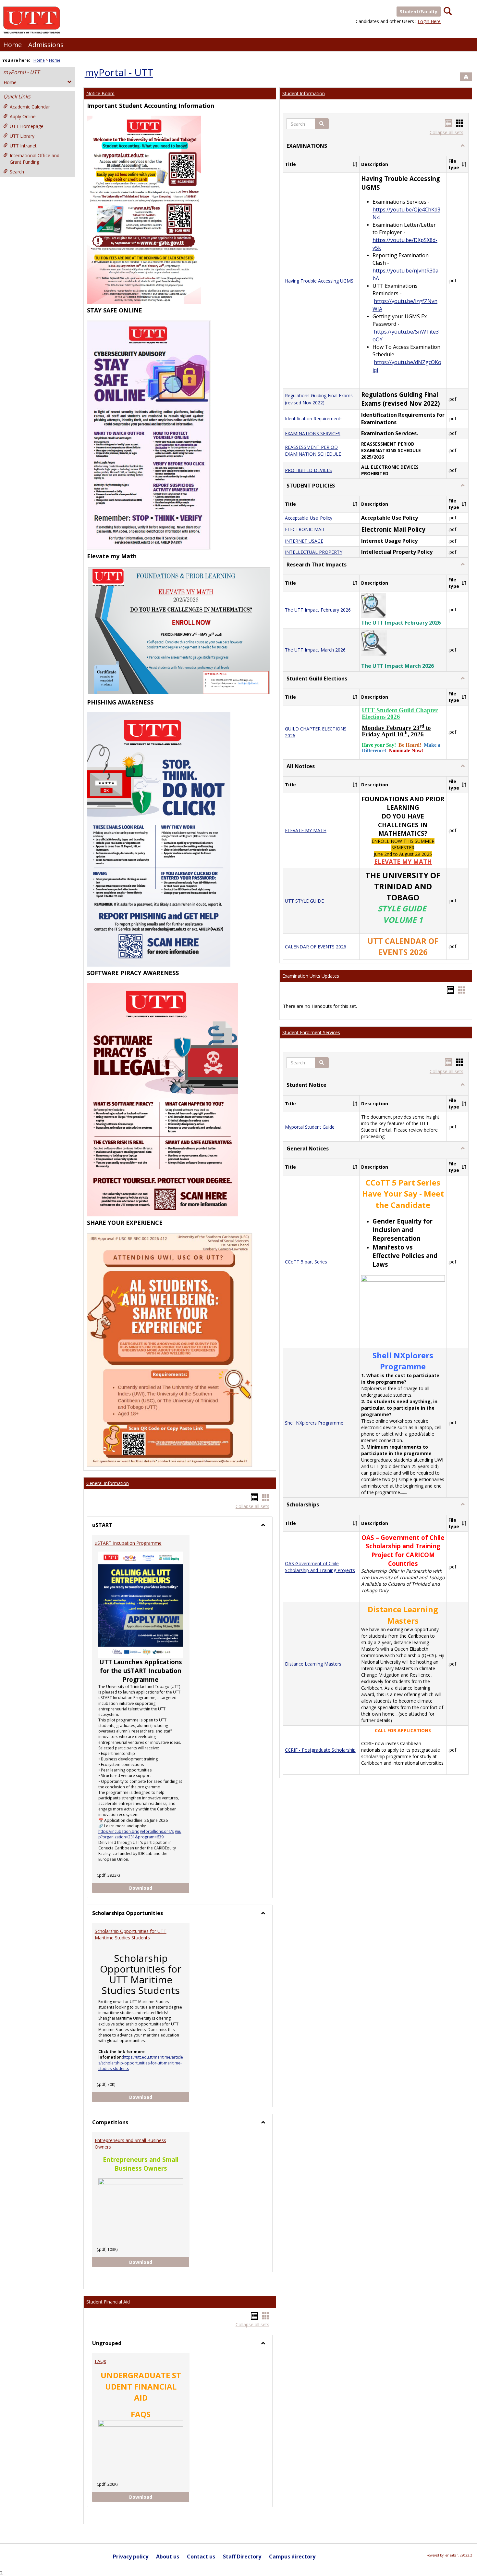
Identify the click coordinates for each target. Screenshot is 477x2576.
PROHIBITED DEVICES (308, 470)
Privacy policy (131, 2557)
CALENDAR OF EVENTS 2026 (316, 947)
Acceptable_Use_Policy (309, 518)
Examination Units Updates (311, 976)
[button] (322, 124)
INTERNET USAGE (304, 541)
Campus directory (292, 2557)
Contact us (201, 2557)
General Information (108, 1483)
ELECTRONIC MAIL (305, 530)
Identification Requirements (314, 419)
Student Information (304, 93)
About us (168, 2557)
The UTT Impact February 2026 (318, 610)
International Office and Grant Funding (35, 159)
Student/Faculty (419, 12)
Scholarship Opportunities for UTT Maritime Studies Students (131, 1934)
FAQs (100, 2361)
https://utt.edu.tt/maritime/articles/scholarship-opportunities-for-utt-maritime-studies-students (141, 2063)
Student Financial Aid (108, 2302)
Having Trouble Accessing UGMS (319, 281)
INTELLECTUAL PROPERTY (314, 552)
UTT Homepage (27, 126)
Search (17, 172)
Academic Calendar (30, 107)
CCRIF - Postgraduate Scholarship (320, 1750)
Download (159, 1888)
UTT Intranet (23, 146)
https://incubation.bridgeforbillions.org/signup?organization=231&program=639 (140, 1834)
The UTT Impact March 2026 (315, 650)
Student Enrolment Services (311, 1032)
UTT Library (22, 136)
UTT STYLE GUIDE (304, 901)
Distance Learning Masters (313, 1664)
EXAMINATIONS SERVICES (313, 433)
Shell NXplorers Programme (314, 1423)
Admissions (46, 45)
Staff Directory (242, 2557)
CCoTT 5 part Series (306, 1262)
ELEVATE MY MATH (306, 830)
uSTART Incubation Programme (128, 1543)
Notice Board (100, 93)
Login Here (429, 21)
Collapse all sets (252, 1506)
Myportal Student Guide (310, 1127)
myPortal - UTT (21, 72)
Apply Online (23, 116)
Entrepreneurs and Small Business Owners (130, 2144)
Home (12, 45)
